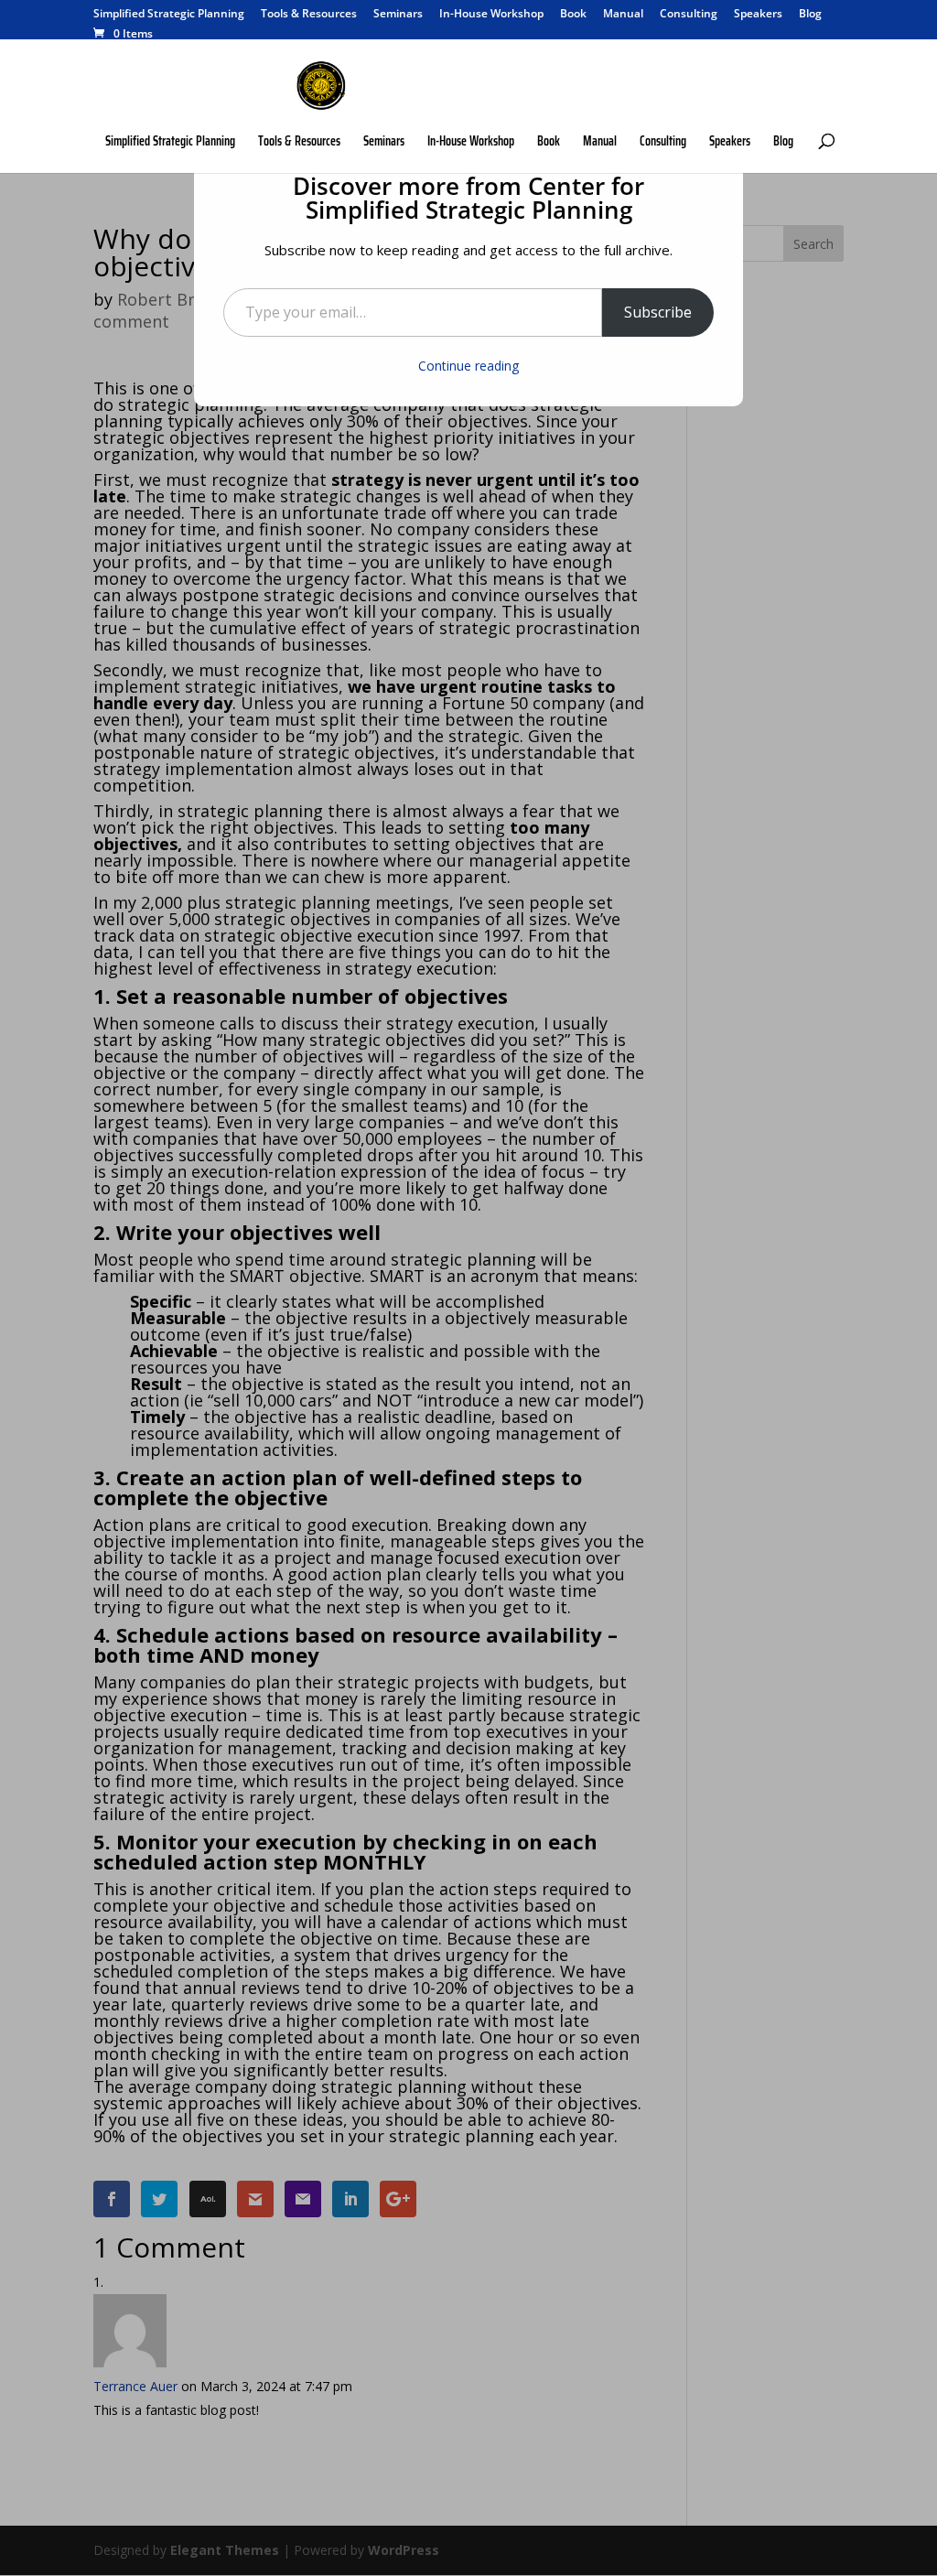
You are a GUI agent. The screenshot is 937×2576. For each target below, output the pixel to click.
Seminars (398, 15)
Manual (623, 15)
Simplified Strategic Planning (169, 15)
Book (573, 15)
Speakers (758, 15)
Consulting (689, 15)
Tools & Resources (309, 15)
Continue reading (468, 366)
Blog (810, 15)
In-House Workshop (491, 15)
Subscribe (658, 312)
